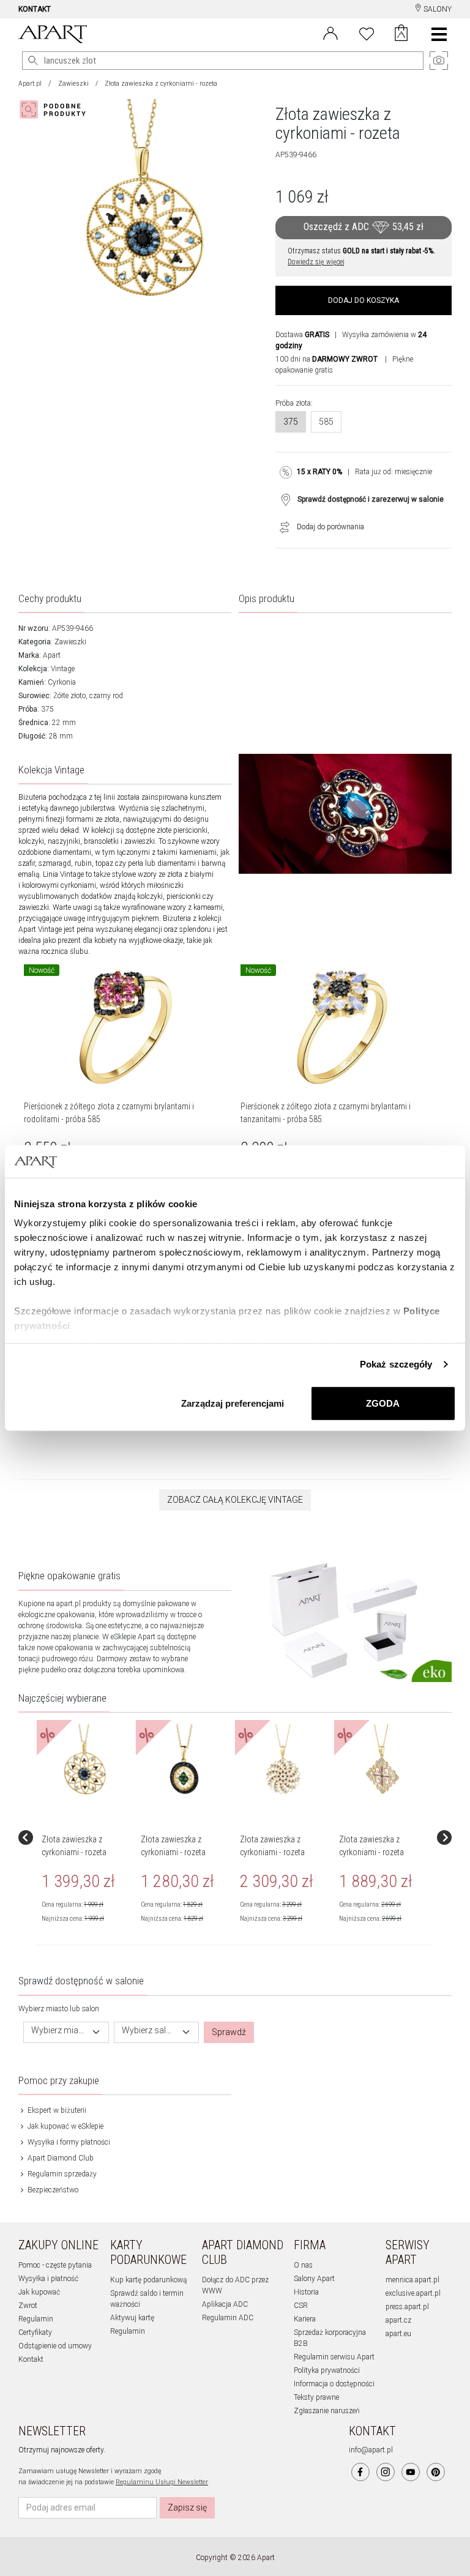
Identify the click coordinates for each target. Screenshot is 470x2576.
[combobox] (66, 2032)
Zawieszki (73, 84)
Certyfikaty (35, 2332)
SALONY (437, 9)
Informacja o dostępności (334, 2384)
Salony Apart (314, 2279)
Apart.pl (30, 84)
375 (291, 422)
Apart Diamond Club (60, 2158)
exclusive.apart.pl (413, 2293)
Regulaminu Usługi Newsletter (162, 2482)
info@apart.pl (371, 2450)
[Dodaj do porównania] (282, 527)
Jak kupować (39, 2292)
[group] (86, 1837)
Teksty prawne (316, 2397)
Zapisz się (187, 2507)
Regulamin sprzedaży (61, 2174)
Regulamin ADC (228, 2318)
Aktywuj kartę (132, 2318)
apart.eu (398, 2334)
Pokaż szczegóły (396, 1364)
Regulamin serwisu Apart (334, 2357)
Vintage (63, 669)
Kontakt (31, 2359)
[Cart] (401, 34)
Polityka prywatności (327, 2370)
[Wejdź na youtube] (411, 2472)
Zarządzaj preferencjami (233, 1403)
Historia (306, 2292)
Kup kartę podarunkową (148, 2280)
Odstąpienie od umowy (55, 2346)
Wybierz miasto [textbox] (59, 2031)
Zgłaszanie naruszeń (327, 2411)
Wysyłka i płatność (48, 2279)
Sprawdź (229, 2032)
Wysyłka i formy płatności (68, 2142)
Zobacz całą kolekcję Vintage (235, 1500)
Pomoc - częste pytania (55, 2265)
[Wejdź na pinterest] (436, 2472)
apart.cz (398, 2320)
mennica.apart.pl (412, 2280)
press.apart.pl (407, 2307)
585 (326, 422)
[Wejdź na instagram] (386, 2472)
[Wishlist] (367, 32)
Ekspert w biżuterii (56, 2110)
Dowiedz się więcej (316, 262)
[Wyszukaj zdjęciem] (55, 110)
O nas (303, 2265)
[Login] (330, 32)
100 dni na (326, 359)
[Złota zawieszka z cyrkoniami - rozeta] (85, 1760)
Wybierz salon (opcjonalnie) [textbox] (149, 2031)
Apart (52, 655)
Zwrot (28, 2306)
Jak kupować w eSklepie (65, 2126)
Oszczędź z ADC (364, 227)
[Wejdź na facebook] (360, 2472)
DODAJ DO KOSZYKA (364, 300)
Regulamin (36, 2319)
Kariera (305, 2319)
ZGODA (383, 1403)
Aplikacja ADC (225, 2304)
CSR (301, 2306)
